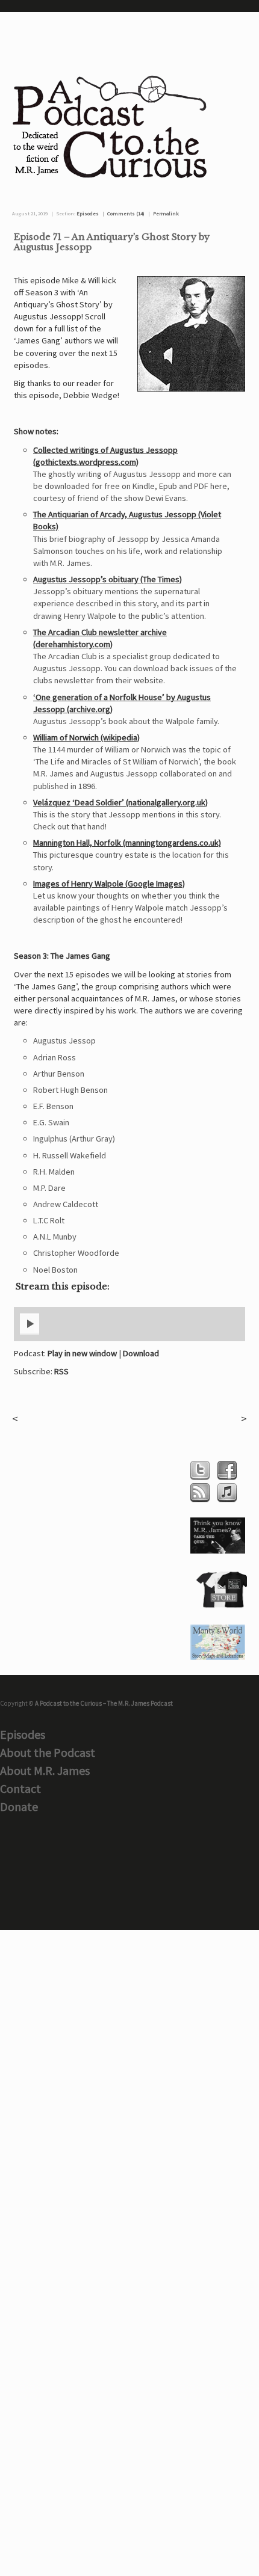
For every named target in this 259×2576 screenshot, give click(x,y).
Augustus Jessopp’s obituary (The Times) (108, 579)
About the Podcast (48, 1752)
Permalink (166, 214)
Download (141, 1353)
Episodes (88, 214)
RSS (61, 1371)
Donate (19, 1806)
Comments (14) (126, 214)
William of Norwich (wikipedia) (86, 737)
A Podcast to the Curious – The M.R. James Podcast (104, 1703)
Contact (20, 1788)
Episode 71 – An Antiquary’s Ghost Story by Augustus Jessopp (112, 242)
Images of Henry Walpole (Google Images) (109, 884)
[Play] (30, 1332)
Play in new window (82, 1353)
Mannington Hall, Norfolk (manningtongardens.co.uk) (127, 843)
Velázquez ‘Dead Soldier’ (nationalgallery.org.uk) (120, 802)
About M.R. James (45, 1770)
